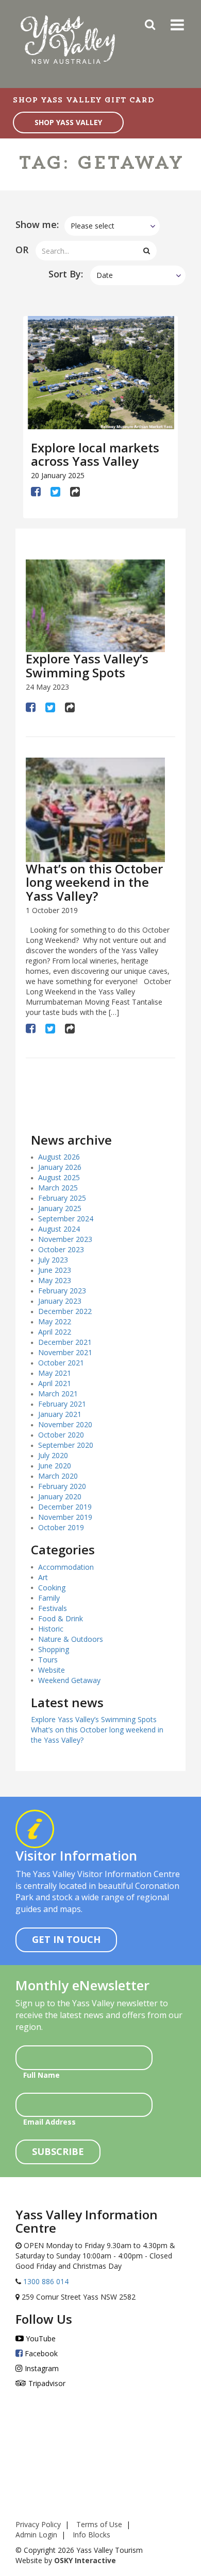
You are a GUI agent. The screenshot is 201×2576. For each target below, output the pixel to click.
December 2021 (65, 1342)
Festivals (53, 1608)
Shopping (54, 1649)
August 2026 (59, 1157)
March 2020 (58, 1476)
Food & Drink (61, 1618)
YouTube (40, 2338)
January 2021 (60, 1414)
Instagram (41, 2368)
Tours (48, 1660)
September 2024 (66, 1219)
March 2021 (58, 1394)
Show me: (37, 224)
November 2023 (65, 1239)
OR (22, 250)
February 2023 (62, 1291)
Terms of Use (99, 2524)
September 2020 (66, 1445)
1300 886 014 (45, 2281)
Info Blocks (91, 2535)
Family (49, 1598)
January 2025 (60, 1208)
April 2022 (55, 1332)
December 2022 (65, 1311)
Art (43, 1577)
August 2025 (59, 1177)
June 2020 (55, 1466)
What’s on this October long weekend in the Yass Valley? (94, 882)
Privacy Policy (38, 2524)
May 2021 (55, 1373)
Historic (51, 1629)
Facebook (40, 2353)
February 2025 (62, 1198)
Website (52, 1670)
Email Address (49, 2122)
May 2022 (55, 1321)
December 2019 (65, 1507)
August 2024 (59, 1229)
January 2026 (60, 1167)
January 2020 (60, 1496)
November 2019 (65, 1517)
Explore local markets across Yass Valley (95, 454)
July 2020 (53, 1455)
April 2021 (55, 1383)
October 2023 (61, 1249)
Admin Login (36, 2535)
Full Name (41, 2075)
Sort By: (66, 274)
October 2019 (61, 1527)
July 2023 (53, 1260)
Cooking (52, 1588)
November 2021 (65, 1352)
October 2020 (61, 1435)
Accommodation (66, 1567)
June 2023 (55, 1270)
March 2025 (58, 1188)
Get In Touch (66, 1939)
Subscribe (58, 2151)
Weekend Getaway (69, 1680)
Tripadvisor (46, 2383)
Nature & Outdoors (71, 1639)
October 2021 (61, 1363)
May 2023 (55, 1280)
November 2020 (65, 1424)
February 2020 (62, 1486)
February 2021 (62, 1404)
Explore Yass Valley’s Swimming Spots (87, 665)
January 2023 (60, 1301)
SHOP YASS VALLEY (68, 122)
